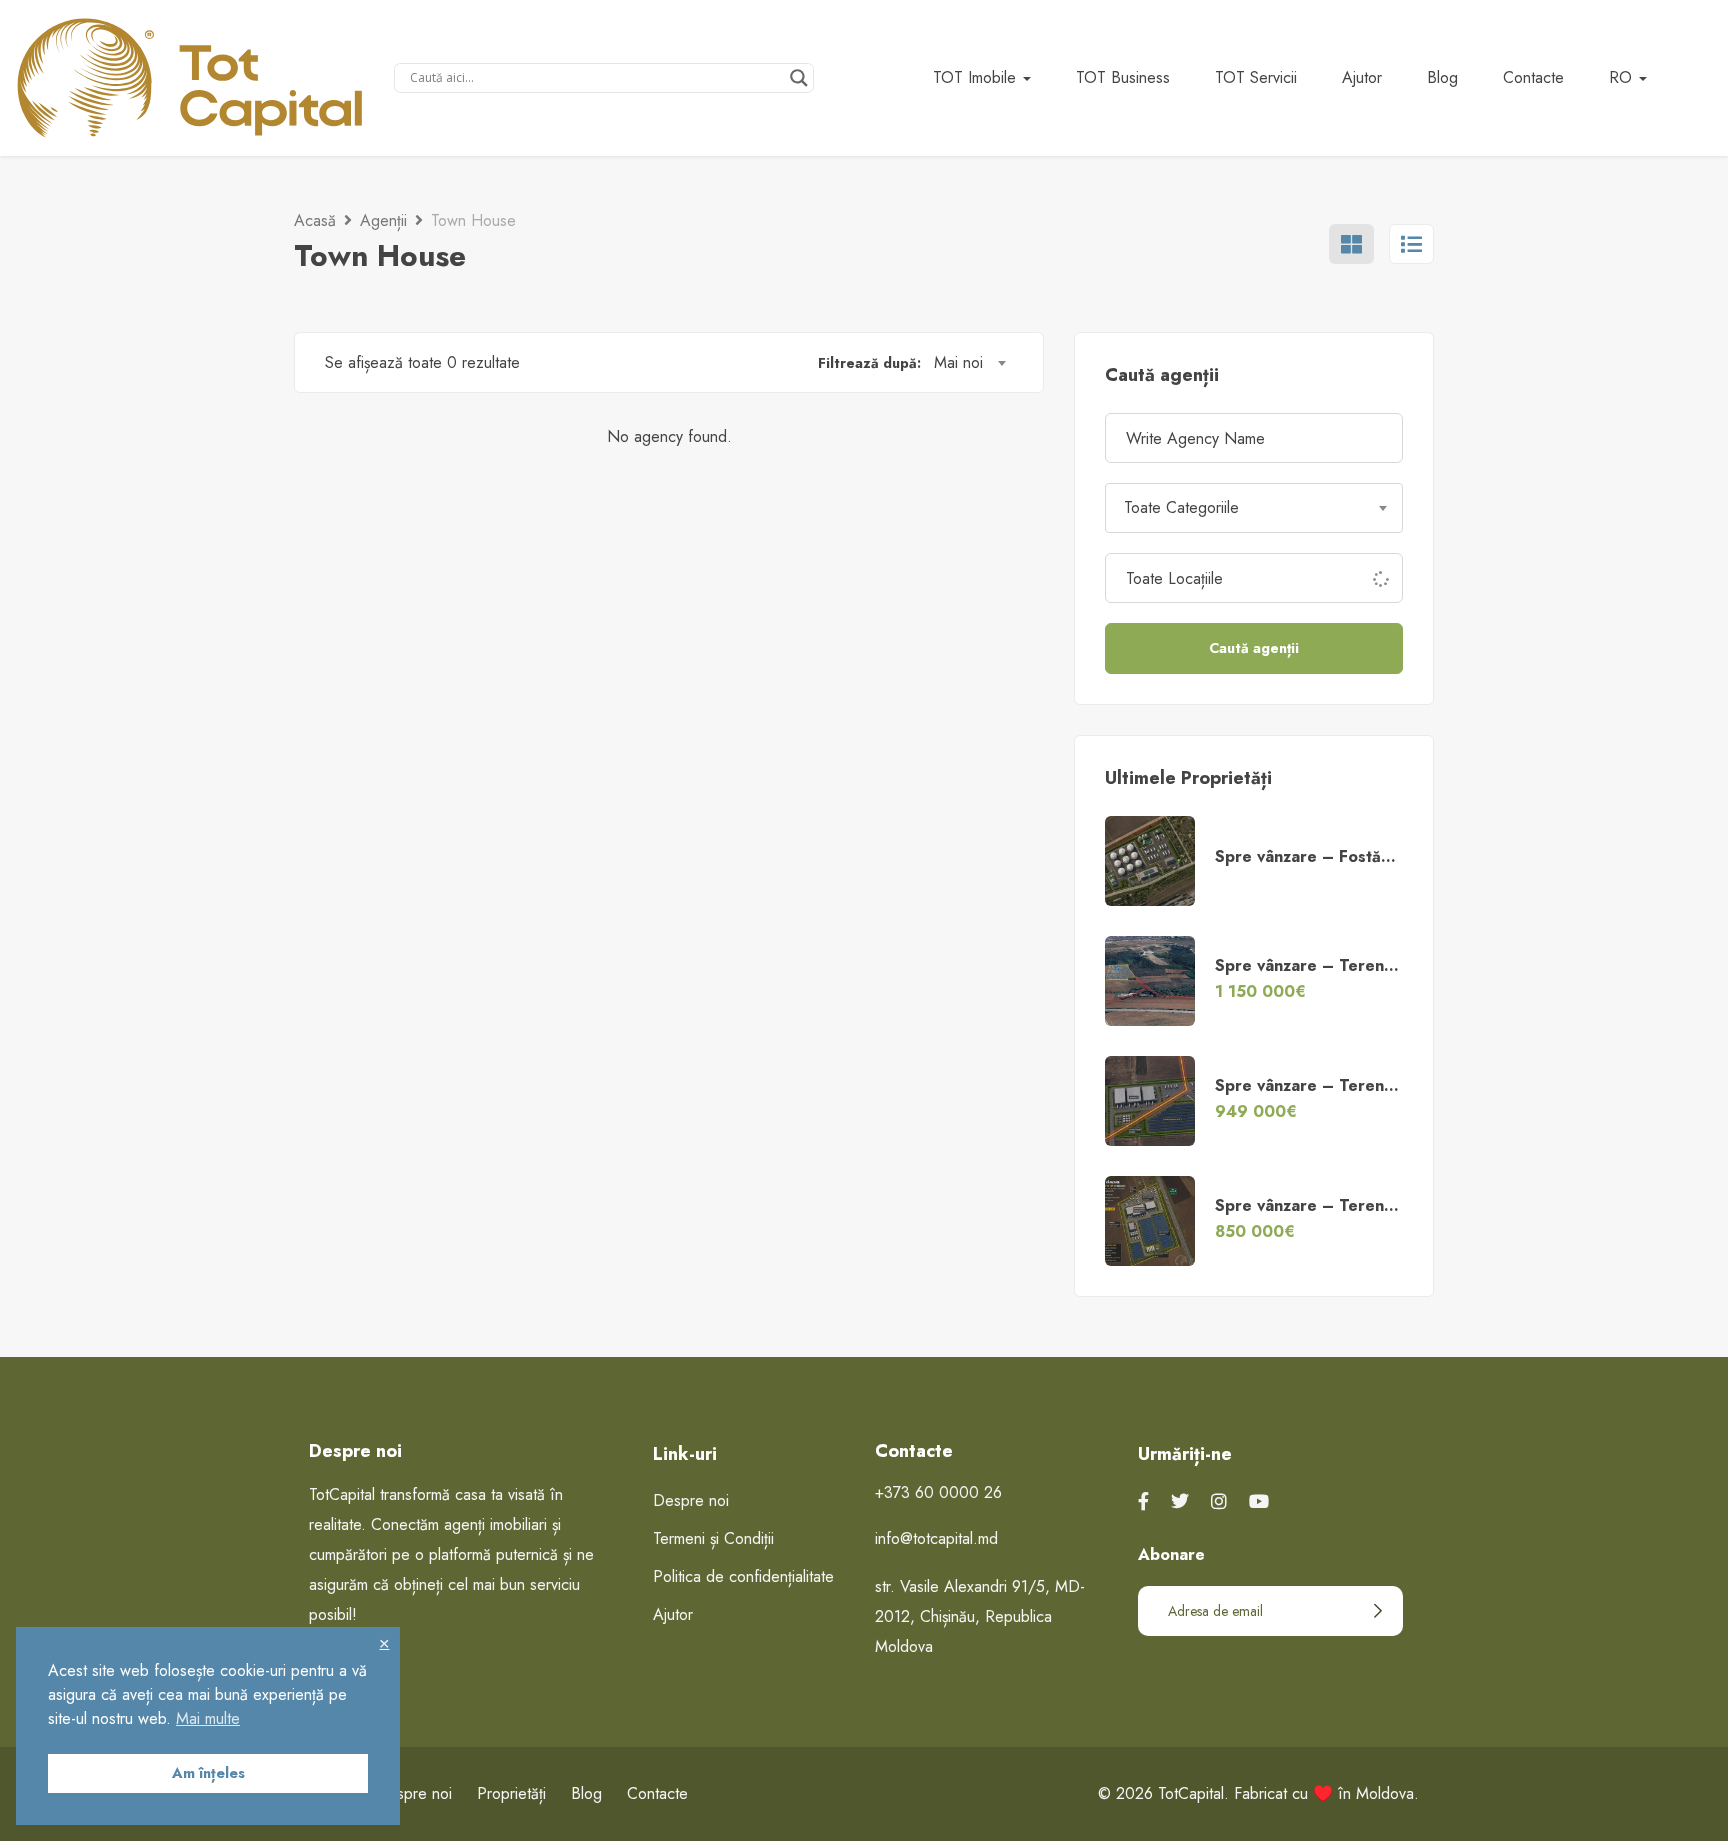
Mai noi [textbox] (958, 362)
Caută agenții (1254, 648)
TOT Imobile (977, 77)
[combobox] (969, 363)
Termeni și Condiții (713, 1538)
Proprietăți (511, 1793)
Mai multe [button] (208, 1718)
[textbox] (1254, 508)
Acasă (315, 220)
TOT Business (1123, 77)
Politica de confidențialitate (743, 1576)
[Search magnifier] (799, 78)
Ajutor (1362, 77)
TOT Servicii (1256, 77)
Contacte (1533, 77)
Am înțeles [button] (208, 1773)
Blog (1442, 77)
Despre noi (691, 1500)
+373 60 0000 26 (938, 1492)
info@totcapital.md (936, 1538)
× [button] (384, 1642)
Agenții (383, 220)
